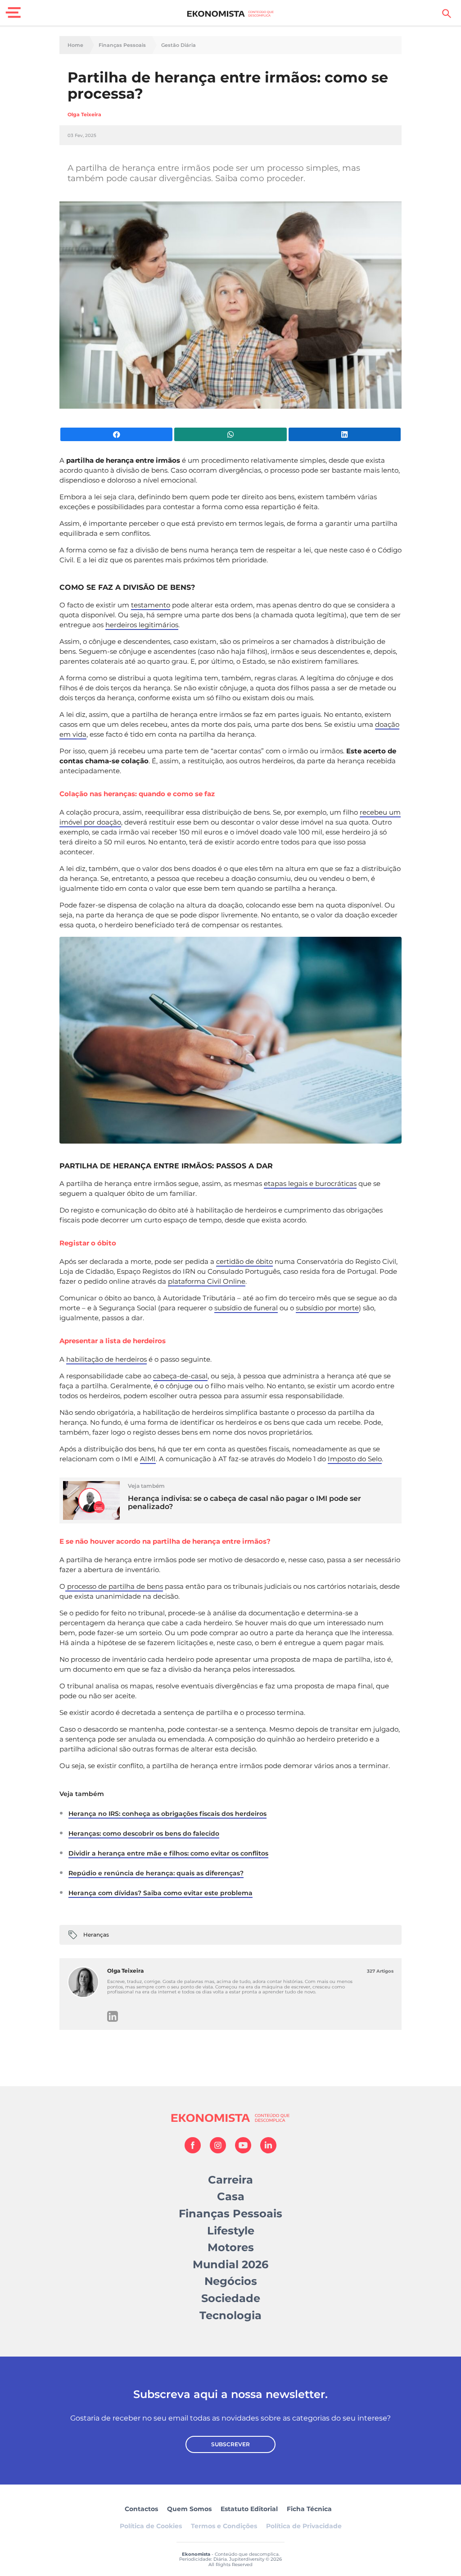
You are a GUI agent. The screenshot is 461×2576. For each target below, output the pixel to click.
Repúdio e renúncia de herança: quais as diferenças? (156, 1873)
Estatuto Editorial (249, 2509)
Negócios (231, 2281)
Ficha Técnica (309, 2509)
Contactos (141, 2509)
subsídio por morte (327, 1308)
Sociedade (231, 2298)
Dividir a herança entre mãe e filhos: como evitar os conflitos (168, 1853)
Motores (231, 2247)
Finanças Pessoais (122, 45)
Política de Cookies (151, 2526)
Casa (231, 2196)
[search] (447, 14)
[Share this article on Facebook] (116, 434)
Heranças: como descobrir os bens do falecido (144, 1833)
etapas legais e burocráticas (310, 1183)
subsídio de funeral (246, 1308)
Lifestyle (231, 2231)
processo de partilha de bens (114, 1586)
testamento (151, 605)
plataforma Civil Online (207, 1281)
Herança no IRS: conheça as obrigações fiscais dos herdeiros (167, 1814)
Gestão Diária (179, 45)
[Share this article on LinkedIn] (345, 434)
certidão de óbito (244, 1261)
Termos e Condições (224, 2526)
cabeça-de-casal (180, 1376)
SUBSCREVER (230, 2444)
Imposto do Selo (355, 1459)
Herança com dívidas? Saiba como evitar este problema (160, 1893)
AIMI (148, 1459)
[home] (231, 14)
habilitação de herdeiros (106, 1359)
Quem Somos (189, 2509)
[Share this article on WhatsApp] (230, 434)
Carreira (230, 2180)
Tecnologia (230, 2315)
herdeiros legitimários (142, 625)
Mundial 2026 (230, 2264)
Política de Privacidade (304, 2526)
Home (75, 45)
